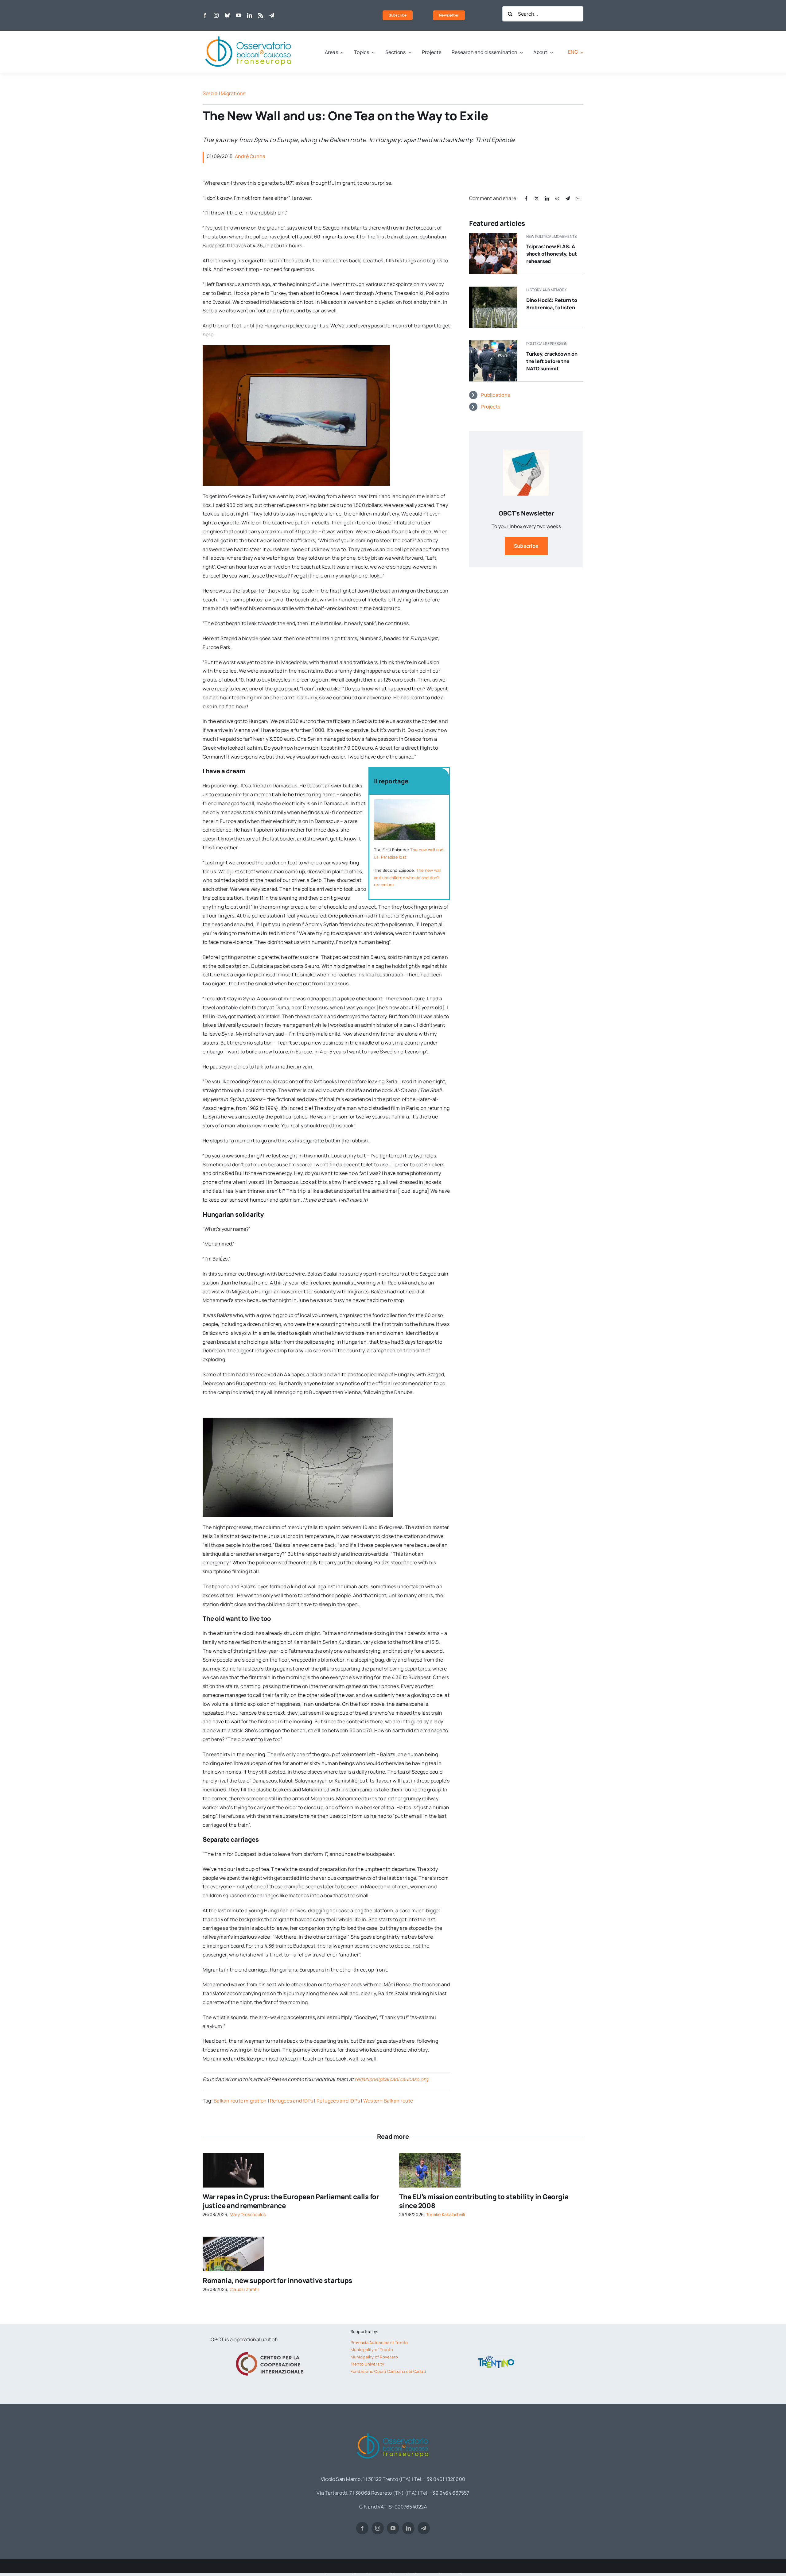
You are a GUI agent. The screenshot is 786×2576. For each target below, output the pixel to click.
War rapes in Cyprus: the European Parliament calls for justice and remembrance (291, 2201)
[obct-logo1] (249, 33)
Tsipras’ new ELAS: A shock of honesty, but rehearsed (552, 254)
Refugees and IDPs (292, 2101)
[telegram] (272, 15)
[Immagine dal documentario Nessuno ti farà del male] (493, 289)
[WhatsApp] (557, 198)
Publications (495, 395)
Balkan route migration (240, 2101)
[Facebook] (526, 198)
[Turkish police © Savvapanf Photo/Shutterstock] (493, 343)
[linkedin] (250, 15)
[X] (537, 198)
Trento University (368, 2364)
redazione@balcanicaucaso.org (391, 2079)
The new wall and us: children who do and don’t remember (408, 877)
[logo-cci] (271, 2351)
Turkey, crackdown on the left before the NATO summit (552, 361)
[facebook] (205, 15)
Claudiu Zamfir (244, 2289)
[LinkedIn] (547, 198)
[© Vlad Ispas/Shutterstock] (233, 2239)
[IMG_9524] (430, 2155)
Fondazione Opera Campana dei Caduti (388, 2371)
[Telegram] (568, 198)
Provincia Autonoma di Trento (379, 2342)
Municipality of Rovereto (374, 2357)
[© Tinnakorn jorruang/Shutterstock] (233, 2155)
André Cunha (250, 156)
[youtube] (239, 15)
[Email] (578, 198)
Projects (490, 407)
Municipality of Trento (372, 2350)
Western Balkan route (388, 2101)
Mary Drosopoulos (248, 2214)
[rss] (261, 15)
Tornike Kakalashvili (446, 2214)
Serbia (210, 93)
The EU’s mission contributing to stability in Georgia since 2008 (484, 2201)
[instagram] (216, 15)
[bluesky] (227, 15)
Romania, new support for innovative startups (277, 2281)
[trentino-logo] (496, 2357)
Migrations (233, 93)
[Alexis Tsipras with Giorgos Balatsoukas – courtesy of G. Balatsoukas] (493, 236)
